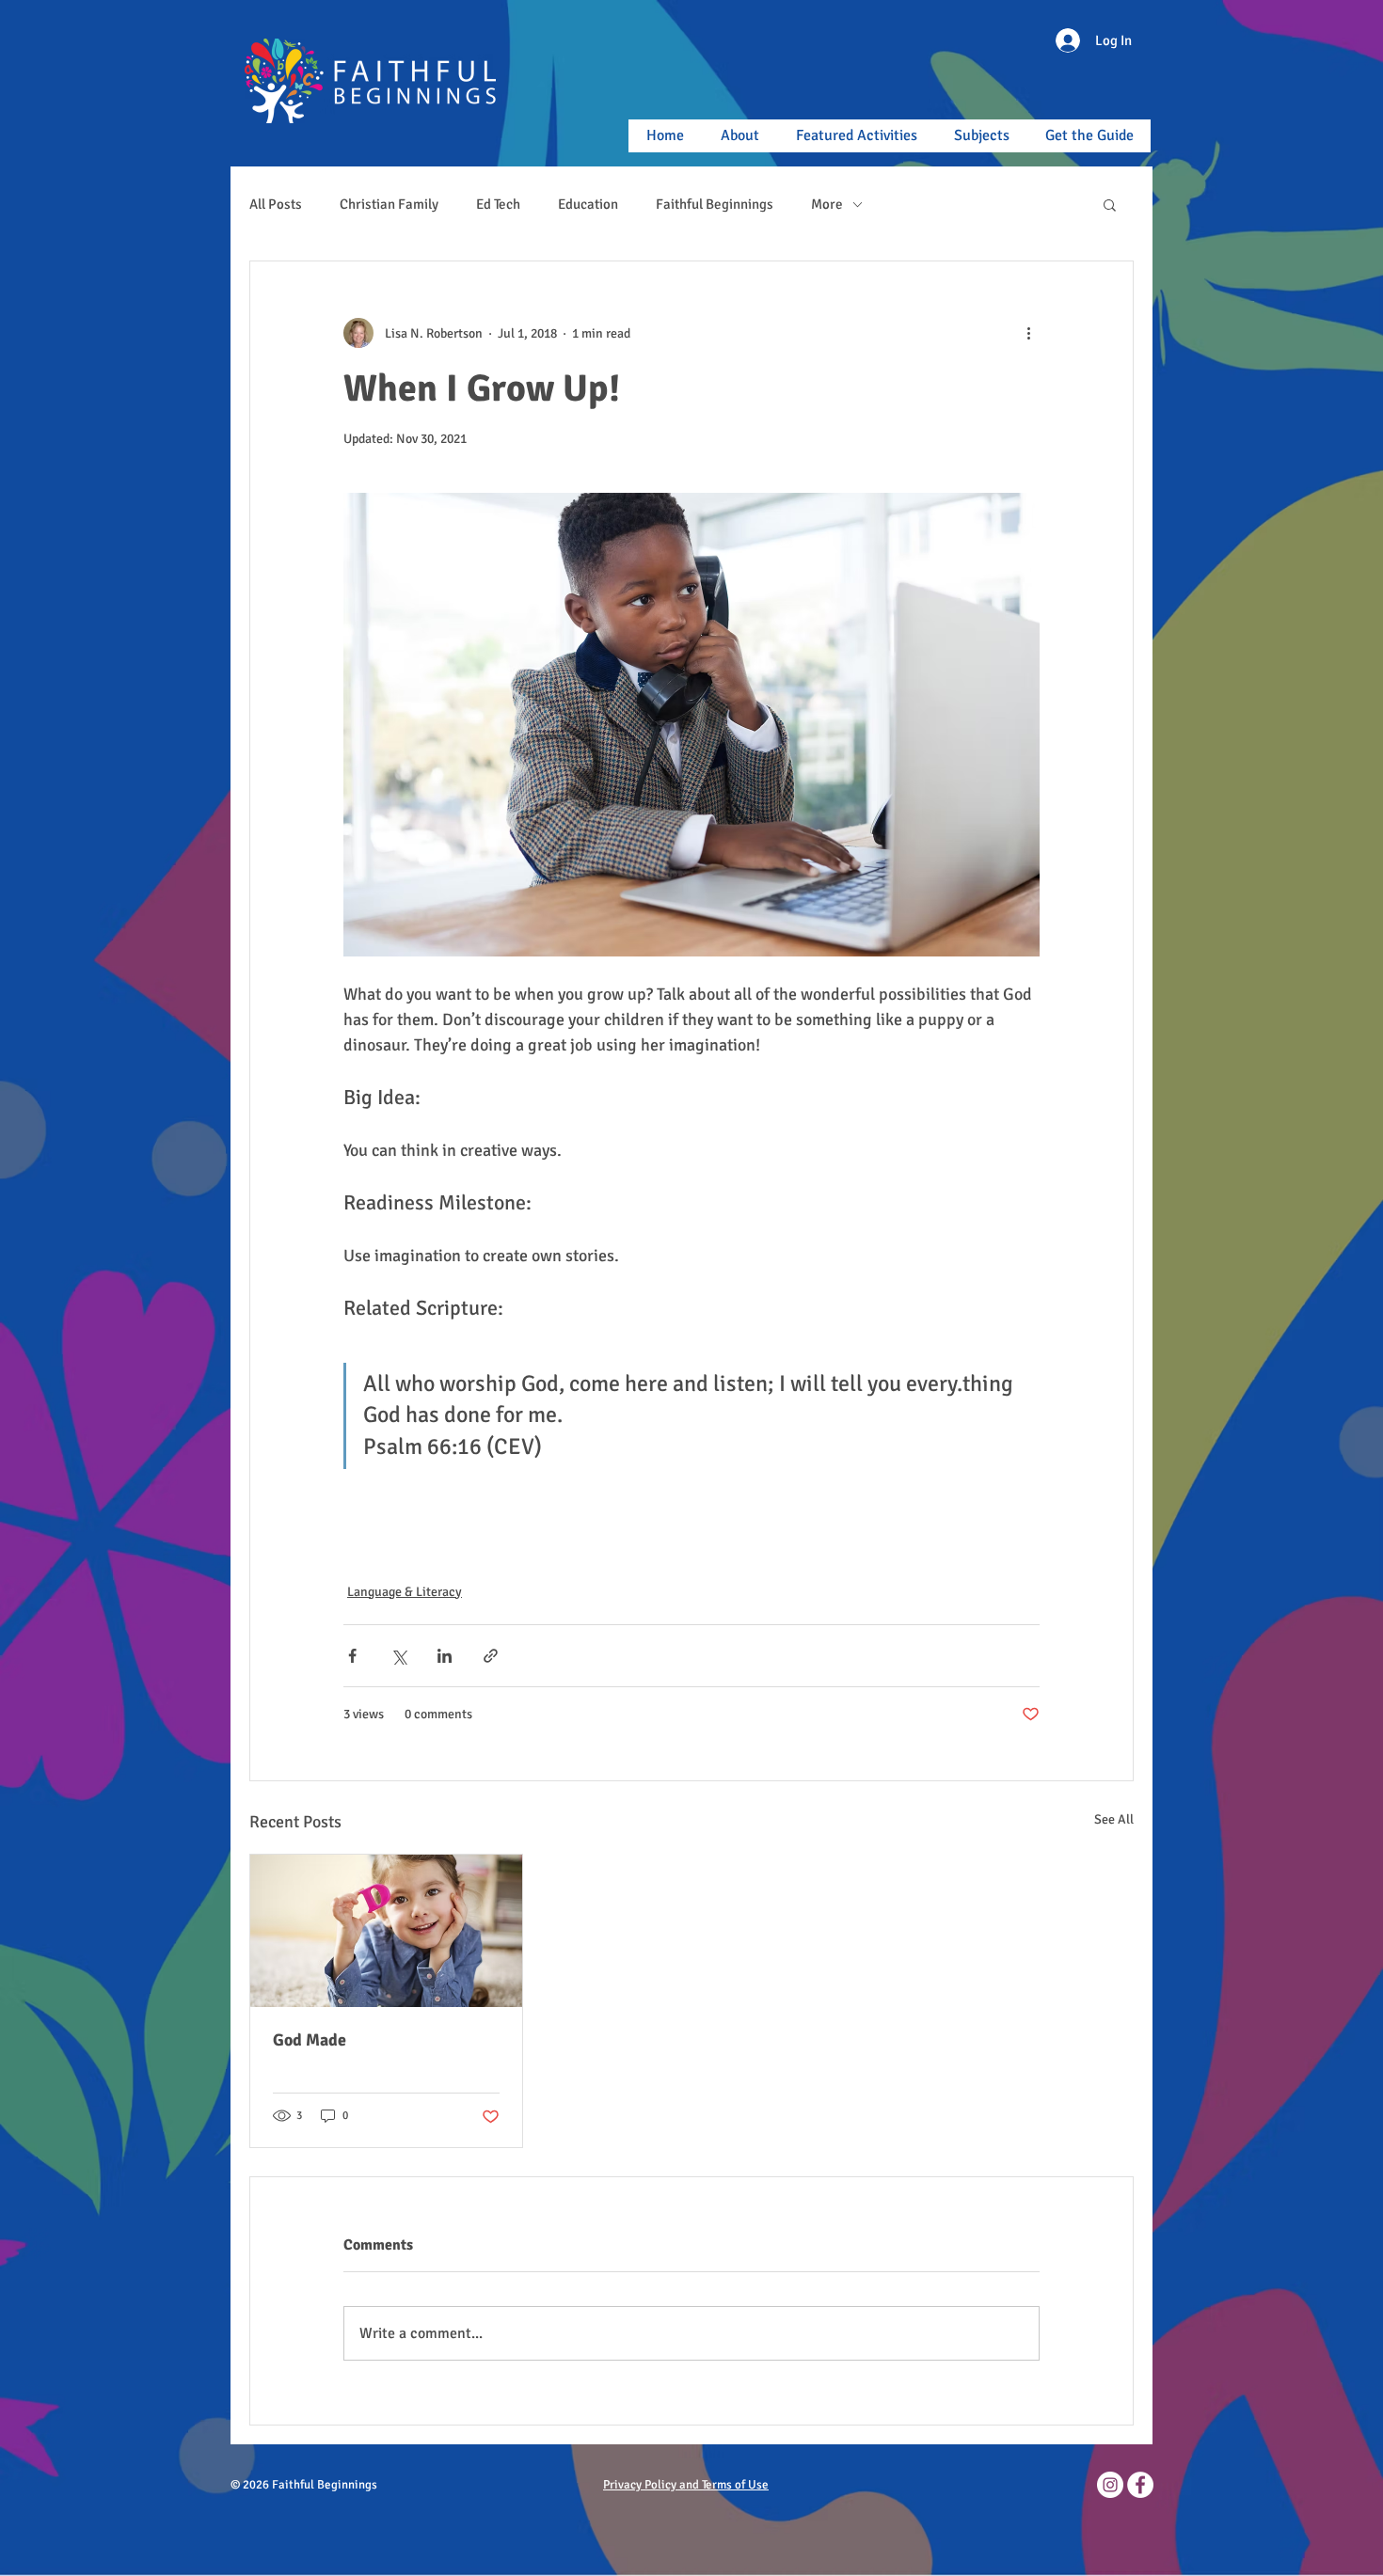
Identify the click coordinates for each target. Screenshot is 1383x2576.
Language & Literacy (405, 1592)
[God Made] (386, 1931)
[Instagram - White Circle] (1110, 2485)
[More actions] (1028, 333)
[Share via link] (491, 1656)
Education (588, 204)
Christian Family (389, 204)
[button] (1110, 204)
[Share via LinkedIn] (445, 1656)
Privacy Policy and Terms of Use (686, 2485)
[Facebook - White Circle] (1140, 2485)
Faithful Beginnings (715, 204)
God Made (310, 2040)
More (827, 204)
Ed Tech (498, 204)
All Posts (276, 204)
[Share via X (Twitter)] (398, 1656)
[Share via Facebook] (352, 1656)
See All (1114, 1819)
